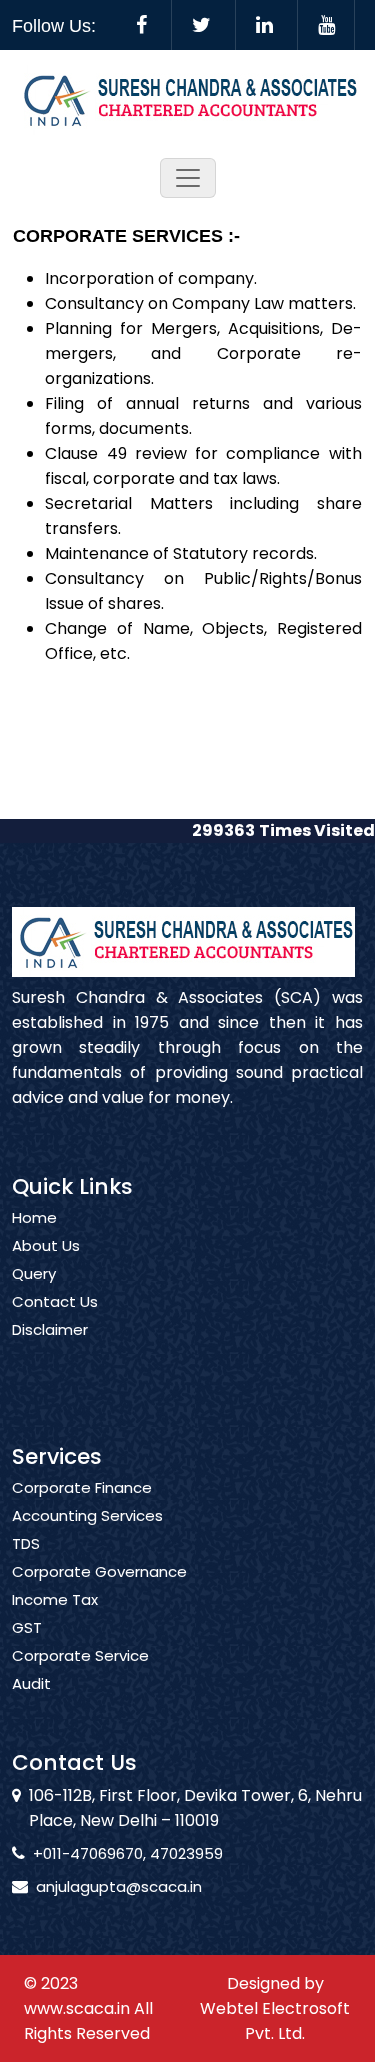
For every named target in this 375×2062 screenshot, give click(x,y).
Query (34, 1274)
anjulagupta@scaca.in (119, 1886)
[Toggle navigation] (188, 178)
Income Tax (55, 1600)
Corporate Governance (99, 1572)
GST (27, 1628)
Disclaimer (50, 1330)
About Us (46, 1246)
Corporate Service (80, 1656)
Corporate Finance (82, 1488)
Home (34, 1218)
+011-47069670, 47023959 (128, 1853)
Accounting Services (87, 1516)
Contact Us (55, 1302)
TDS (26, 1544)
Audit (31, 1684)
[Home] (187, 98)
